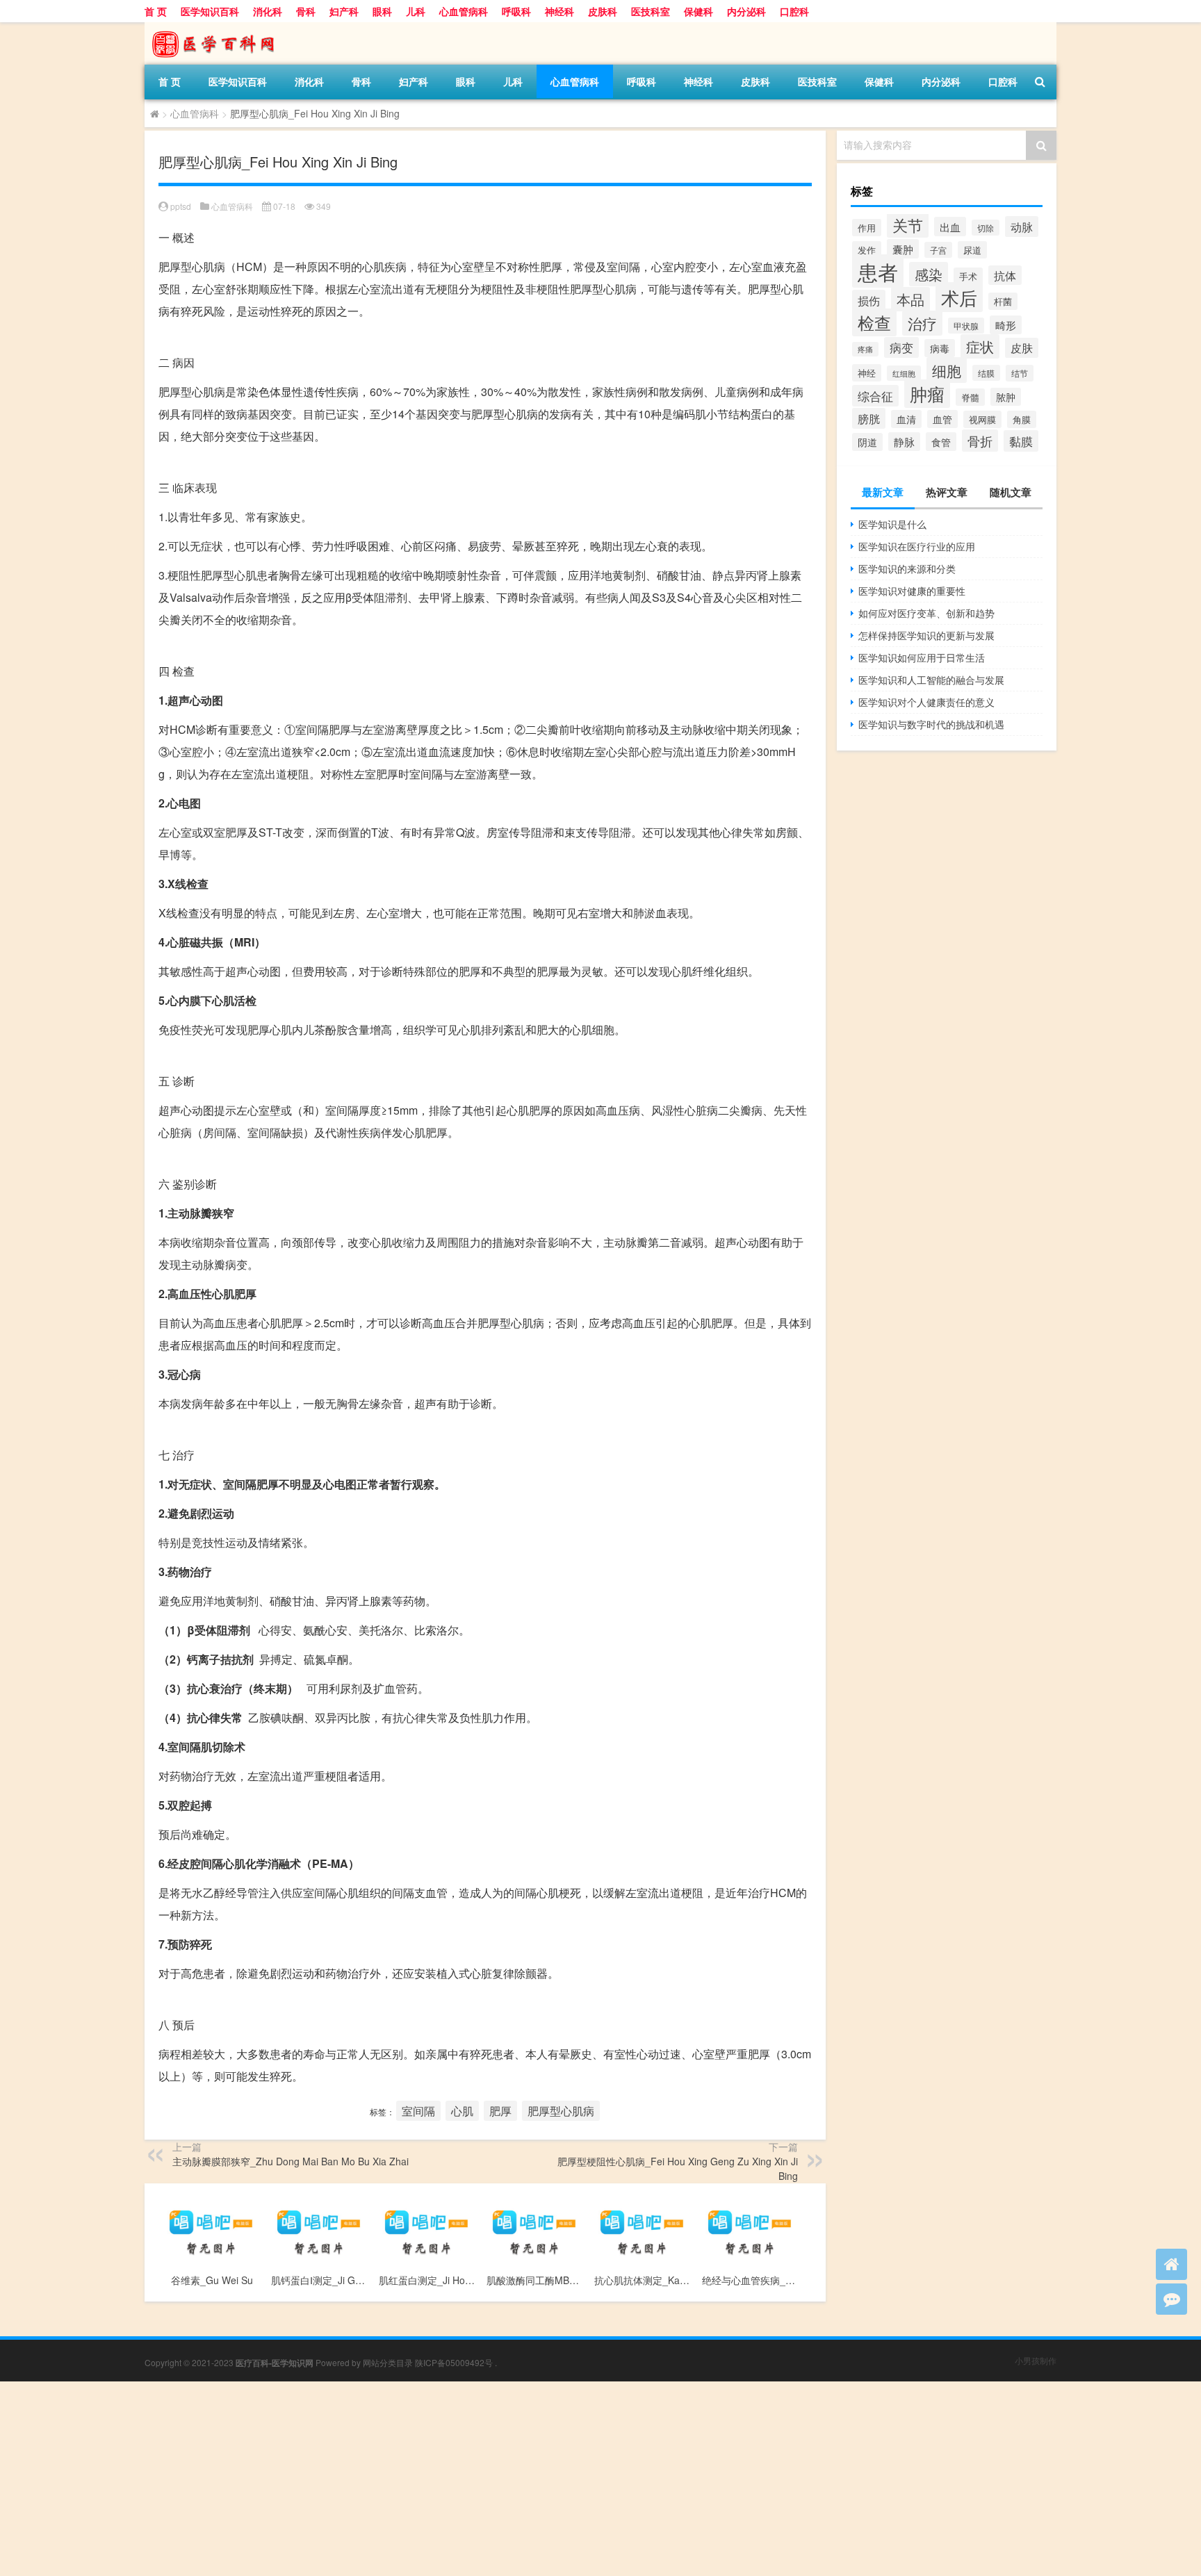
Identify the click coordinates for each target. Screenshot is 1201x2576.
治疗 (922, 323)
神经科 (559, 11)
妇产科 (344, 11)
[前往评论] (1171, 2299)
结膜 (986, 373)
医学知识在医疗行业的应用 (917, 546)
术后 (959, 297)
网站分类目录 (388, 2362)
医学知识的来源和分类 (907, 568)
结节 (1020, 373)
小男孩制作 (1036, 2360)
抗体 (1005, 275)
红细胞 (904, 373)
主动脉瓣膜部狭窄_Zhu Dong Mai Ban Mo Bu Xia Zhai (291, 2161)
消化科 (268, 11)
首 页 (156, 11)
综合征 (875, 396)
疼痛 (865, 349)
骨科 (306, 11)
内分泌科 (746, 11)
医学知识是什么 (892, 524)
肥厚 (500, 2111)
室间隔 (418, 2111)
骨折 (980, 441)
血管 (942, 419)
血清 (906, 419)
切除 (986, 228)
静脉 (904, 442)
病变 (901, 347)
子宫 (938, 250)
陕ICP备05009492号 (454, 2362)
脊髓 (970, 397)
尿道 (972, 250)
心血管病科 (464, 11)
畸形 (1006, 325)
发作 (867, 250)
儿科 (416, 11)
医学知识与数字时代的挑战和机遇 (931, 724)
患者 (878, 271)
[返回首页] (1171, 2264)
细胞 (947, 370)
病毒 (940, 348)
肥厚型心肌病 (561, 2111)
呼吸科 (516, 11)
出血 (950, 227)
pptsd (181, 206)
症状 (980, 346)
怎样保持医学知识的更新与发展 (926, 635)
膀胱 (869, 418)
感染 (929, 274)
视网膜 (982, 419)
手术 (968, 276)
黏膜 (1021, 441)
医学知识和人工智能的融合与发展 (931, 680)
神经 (867, 373)
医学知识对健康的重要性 (912, 591)
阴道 (867, 442)
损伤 (869, 300)
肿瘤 (927, 394)
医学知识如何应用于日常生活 (922, 657)
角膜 (1022, 419)
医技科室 (651, 11)
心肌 (462, 2111)
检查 (874, 322)
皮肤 (1022, 348)
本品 (910, 299)
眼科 (382, 11)
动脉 (1022, 227)
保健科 (698, 11)
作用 (867, 228)
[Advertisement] (417, 2479)
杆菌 (1003, 301)
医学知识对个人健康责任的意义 (926, 702)
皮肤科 (603, 11)
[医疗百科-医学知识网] (218, 27)
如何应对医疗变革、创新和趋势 (926, 613)
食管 (941, 442)
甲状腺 (966, 326)
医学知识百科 (210, 11)
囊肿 (903, 249)
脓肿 (1006, 397)
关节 (908, 224)
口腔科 (794, 11)
